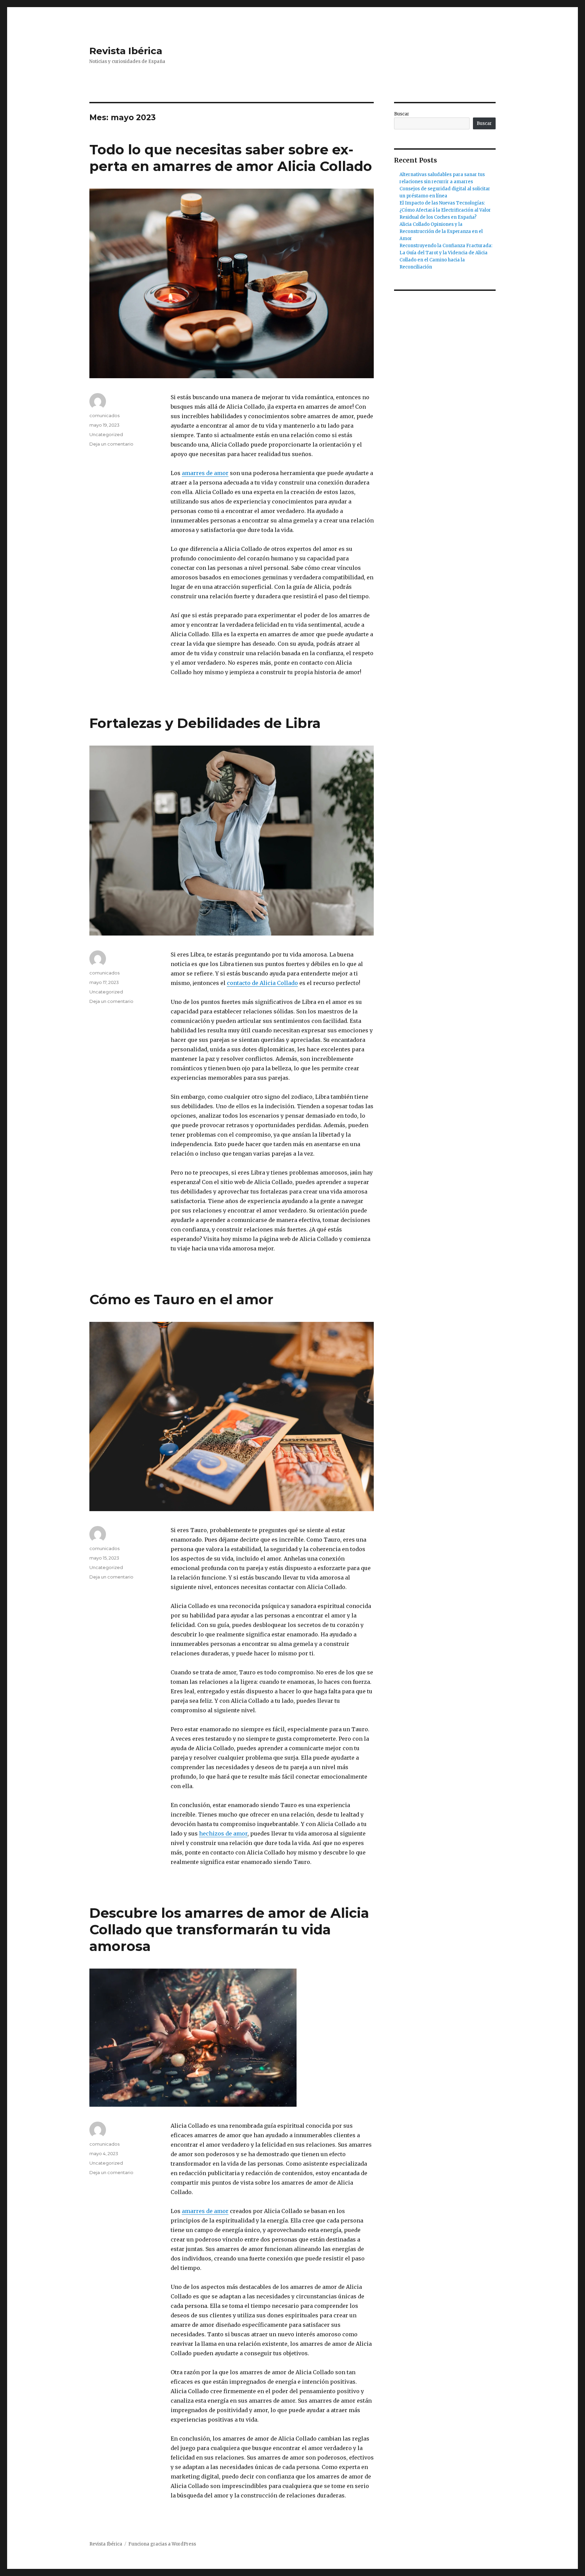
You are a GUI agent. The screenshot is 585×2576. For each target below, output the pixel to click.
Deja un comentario (111, 444)
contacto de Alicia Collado (262, 983)
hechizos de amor (223, 1833)
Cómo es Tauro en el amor (181, 1299)
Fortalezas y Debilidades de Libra (205, 723)
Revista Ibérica (126, 51)
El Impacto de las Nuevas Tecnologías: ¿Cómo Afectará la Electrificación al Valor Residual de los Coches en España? (445, 210)
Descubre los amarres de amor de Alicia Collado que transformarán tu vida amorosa (229, 1929)
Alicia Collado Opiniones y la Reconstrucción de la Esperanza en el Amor (441, 231)
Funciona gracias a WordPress (162, 2544)
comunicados (104, 415)
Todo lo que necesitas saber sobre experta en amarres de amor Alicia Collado (231, 158)
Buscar (402, 114)
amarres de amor (205, 473)
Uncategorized (106, 434)
